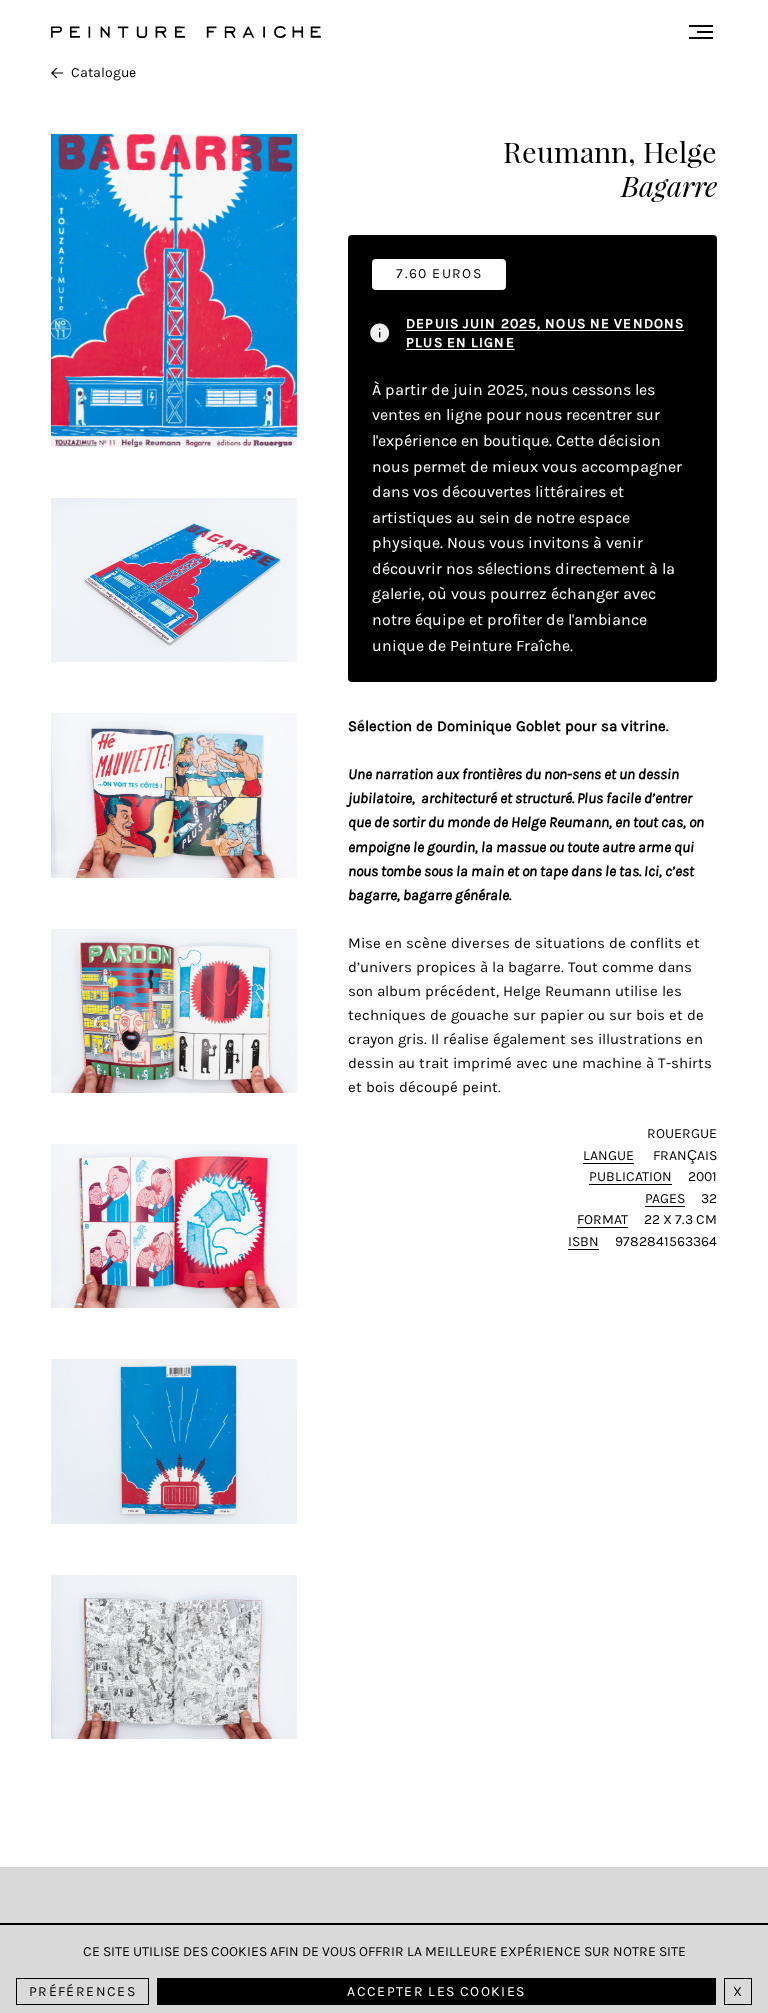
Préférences (82, 1991)
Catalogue (103, 72)
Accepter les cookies (436, 1991)
